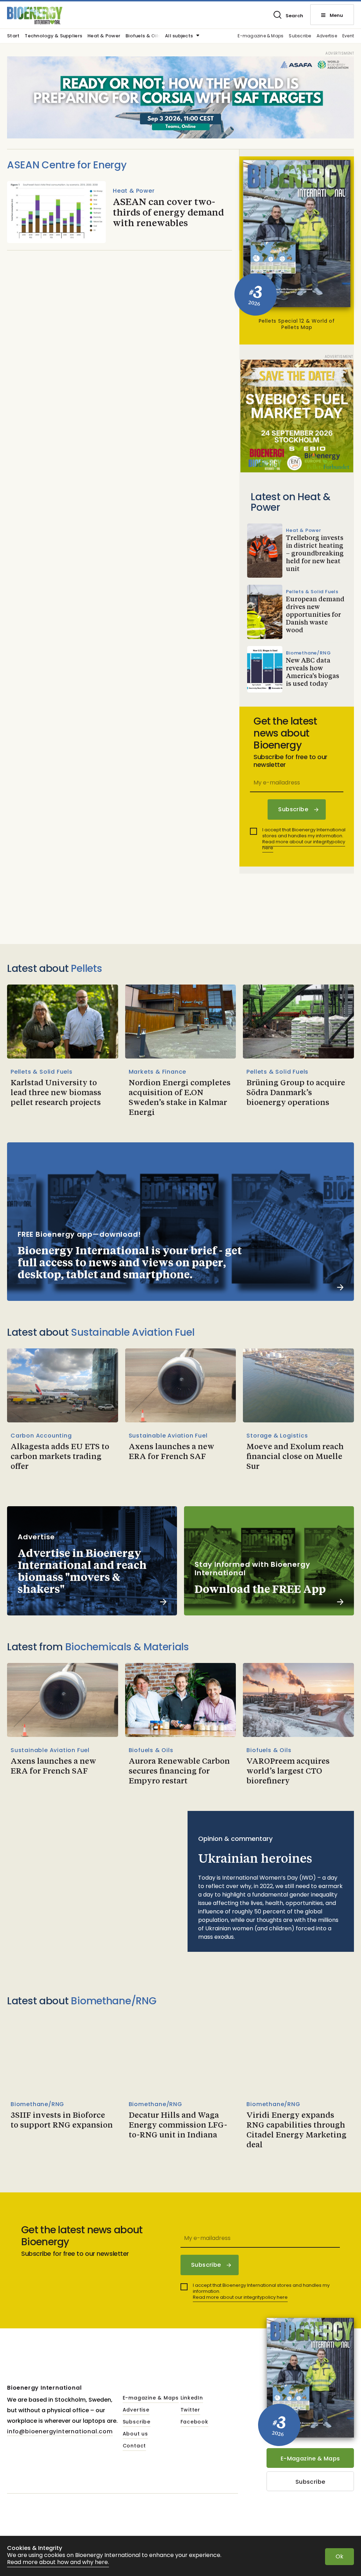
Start (13, 36)
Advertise (327, 36)
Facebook (194, 2422)
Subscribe (300, 36)
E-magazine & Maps (261, 36)
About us (135, 2434)
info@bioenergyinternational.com (60, 2431)
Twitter (191, 2410)
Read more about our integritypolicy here (304, 845)
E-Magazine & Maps (310, 2459)
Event (348, 36)
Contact (134, 2446)
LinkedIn (192, 2398)
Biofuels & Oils (143, 36)
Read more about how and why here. (58, 2562)
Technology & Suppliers (53, 36)
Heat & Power (104, 36)
